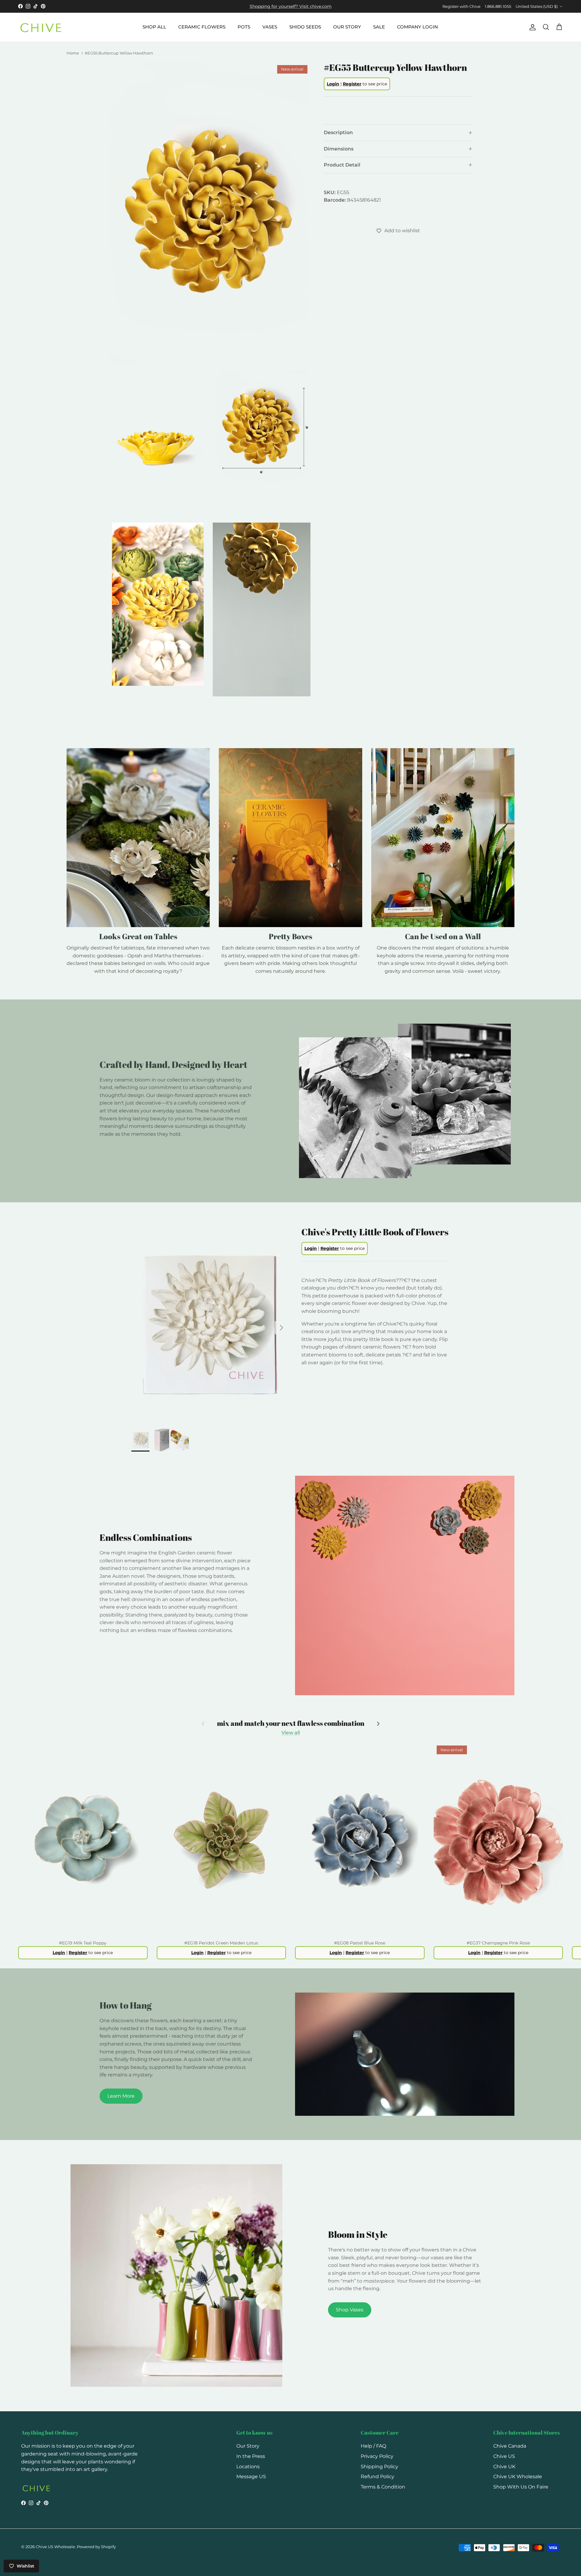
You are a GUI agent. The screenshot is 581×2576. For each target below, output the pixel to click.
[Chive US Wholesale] (41, 27)
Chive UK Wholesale (518, 2477)
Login (333, 84)
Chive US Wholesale (55, 2547)
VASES (270, 27)
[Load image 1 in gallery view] (210, 1325)
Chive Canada (510, 2446)
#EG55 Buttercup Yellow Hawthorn (119, 53)
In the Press (251, 2456)
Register (352, 84)
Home (73, 53)
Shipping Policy (379, 2467)
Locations (248, 2467)
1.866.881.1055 (498, 6)
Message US (251, 2477)
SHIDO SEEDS (305, 27)
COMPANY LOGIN (417, 27)
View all (291, 1733)
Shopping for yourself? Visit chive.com (291, 6)
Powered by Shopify (96, 2547)
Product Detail (342, 165)
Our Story (248, 2446)
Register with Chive (461, 6)
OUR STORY (347, 27)
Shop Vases (350, 2310)
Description (338, 132)
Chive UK (504, 2467)
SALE (379, 27)
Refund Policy (377, 2477)
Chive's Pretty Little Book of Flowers (375, 1232)
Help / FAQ (373, 2446)
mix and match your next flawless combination (291, 1723)
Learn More (121, 2096)
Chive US (504, 2456)
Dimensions (339, 149)
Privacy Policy (377, 2456)
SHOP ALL (154, 27)
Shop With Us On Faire (521, 2487)
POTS (244, 27)
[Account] (531, 27)
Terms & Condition (383, 2487)
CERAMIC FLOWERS (202, 27)
